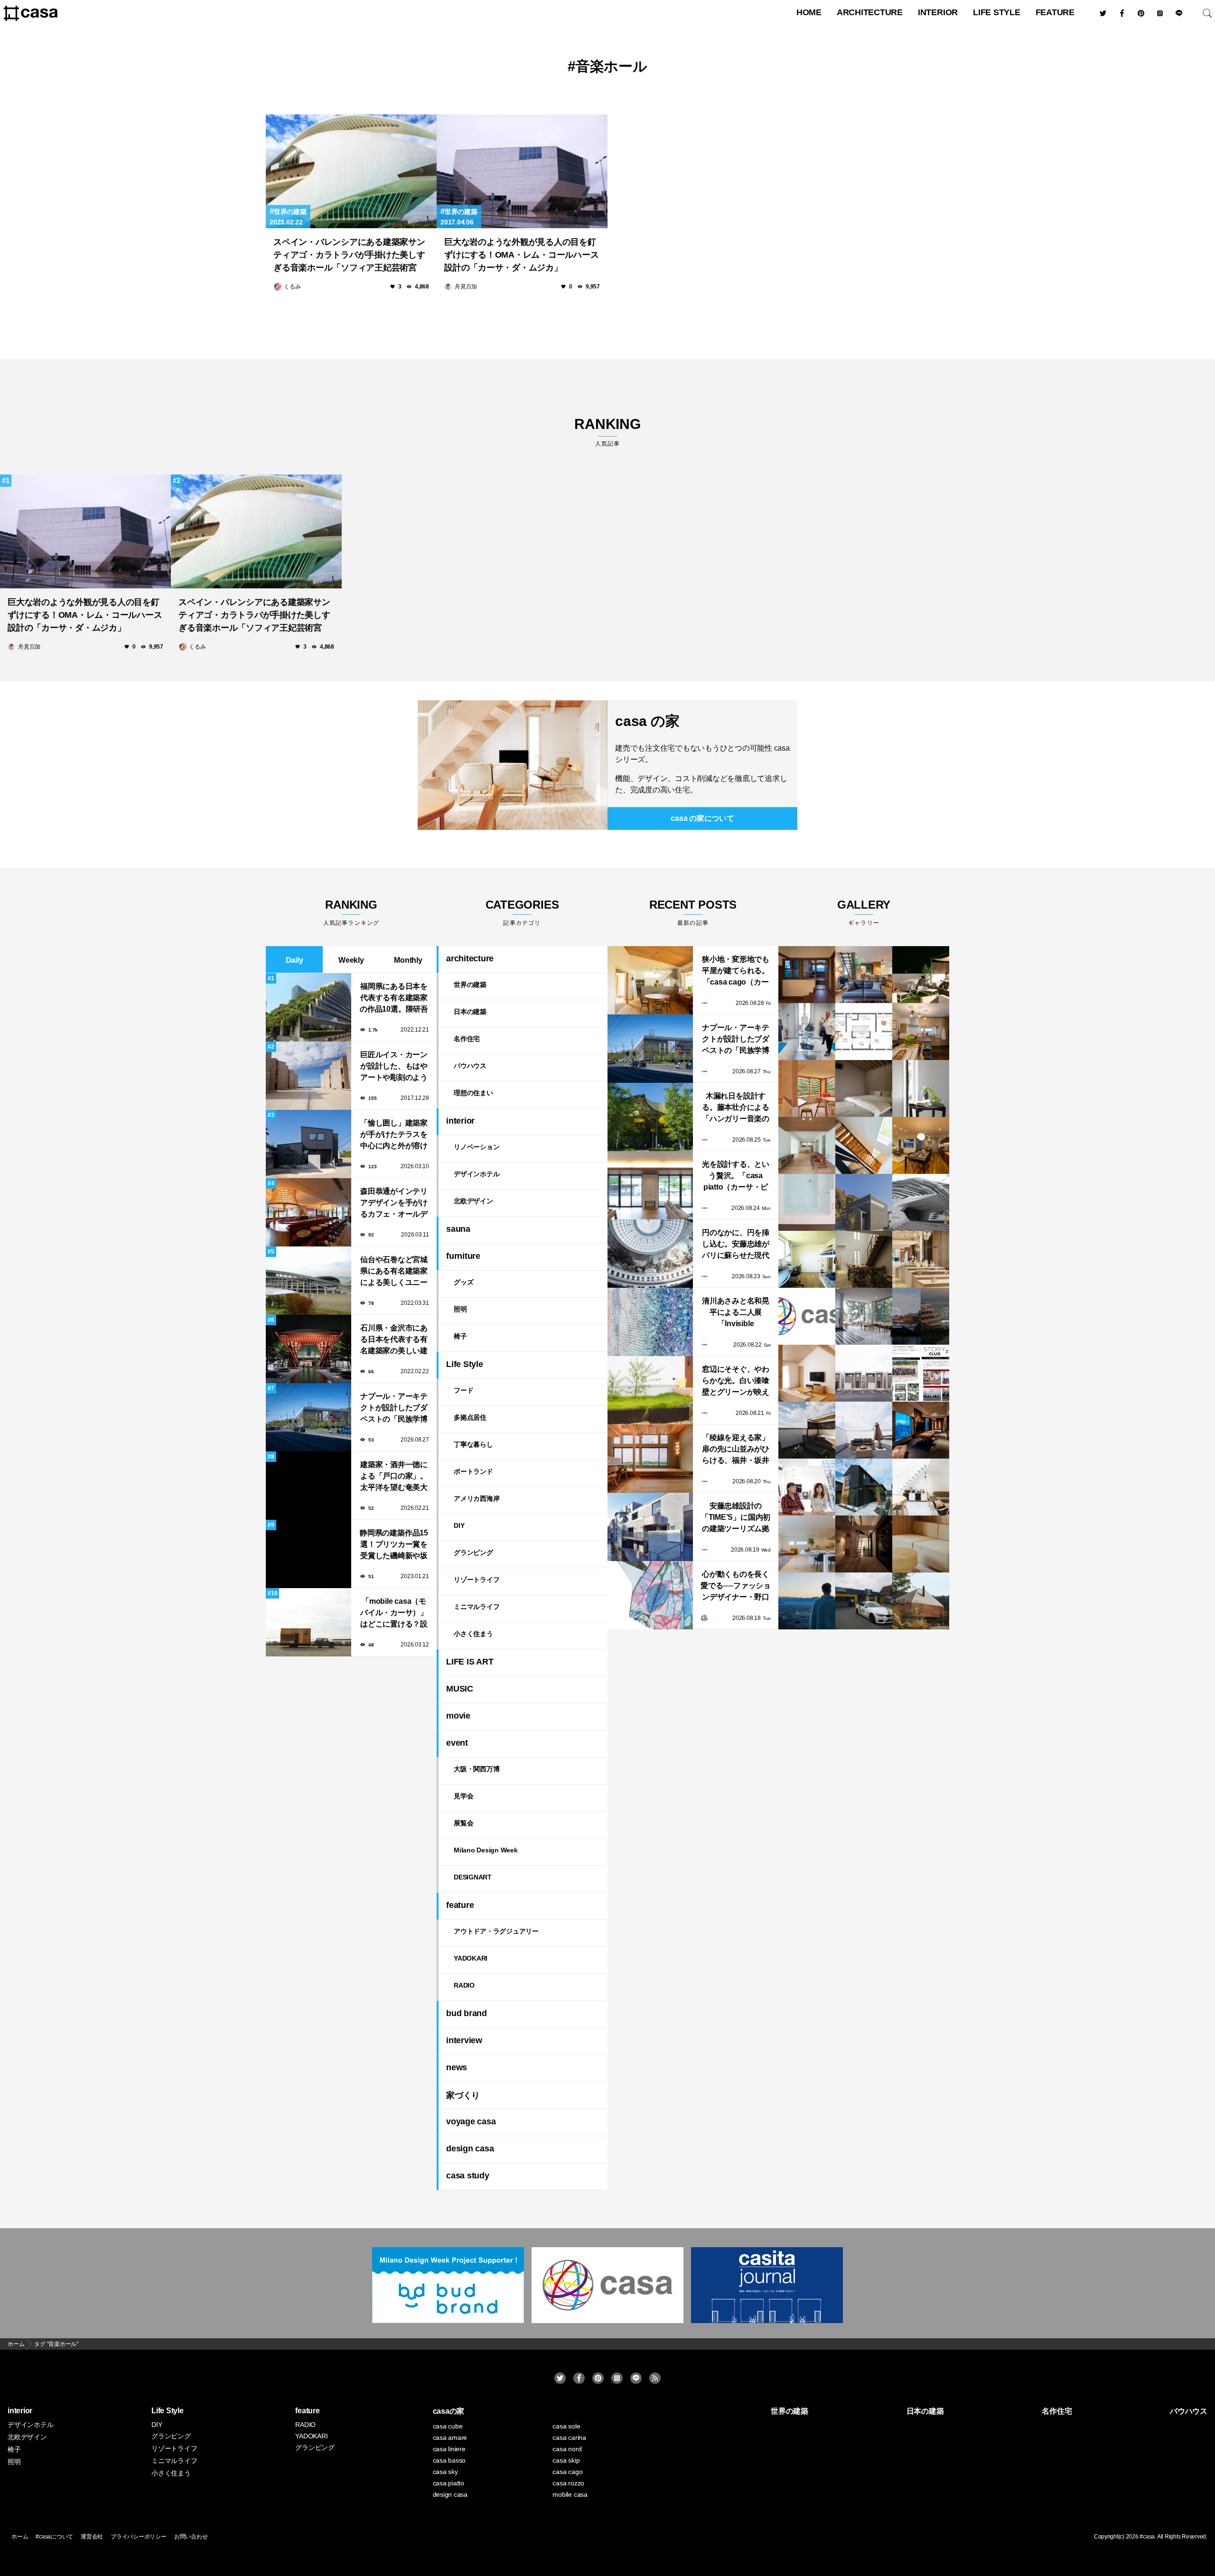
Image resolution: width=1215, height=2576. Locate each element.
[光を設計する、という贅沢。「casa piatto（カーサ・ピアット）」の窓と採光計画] (650, 1185)
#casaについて (54, 2537)
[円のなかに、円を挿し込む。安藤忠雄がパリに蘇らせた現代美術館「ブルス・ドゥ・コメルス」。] (650, 1254)
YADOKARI (471, 1958)
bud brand (467, 2013)
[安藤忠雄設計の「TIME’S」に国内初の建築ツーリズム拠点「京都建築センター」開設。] (650, 1527)
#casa (1147, 2537)
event (457, 1743)
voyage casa (471, 2121)
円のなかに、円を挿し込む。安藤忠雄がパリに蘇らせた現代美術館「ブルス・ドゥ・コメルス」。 (736, 1245)
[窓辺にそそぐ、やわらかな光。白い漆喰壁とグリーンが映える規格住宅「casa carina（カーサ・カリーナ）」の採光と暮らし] (650, 1390)
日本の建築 (470, 1012)
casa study (468, 2176)
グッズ (463, 1282)
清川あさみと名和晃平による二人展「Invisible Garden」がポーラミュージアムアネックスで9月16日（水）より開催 (736, 1313)
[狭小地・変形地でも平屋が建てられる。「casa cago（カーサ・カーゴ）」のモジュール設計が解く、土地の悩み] (650, 980)
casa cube (448, 2426)
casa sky (445, 2472)
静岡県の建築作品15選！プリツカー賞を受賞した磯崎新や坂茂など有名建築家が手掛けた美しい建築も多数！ (394, 1545)
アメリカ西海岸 (477, 1498)
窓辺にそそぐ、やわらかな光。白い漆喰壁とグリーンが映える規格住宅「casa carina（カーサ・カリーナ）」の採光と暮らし (736, 1381)
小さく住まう (473, 1634)
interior (938, 12)
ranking (607, 432)
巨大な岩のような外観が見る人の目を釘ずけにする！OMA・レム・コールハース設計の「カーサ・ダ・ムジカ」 (521, 255)
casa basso (449, 2460)
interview (464, 2040)
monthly (408, 960)
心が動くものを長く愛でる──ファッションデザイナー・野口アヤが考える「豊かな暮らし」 (736, 1586)
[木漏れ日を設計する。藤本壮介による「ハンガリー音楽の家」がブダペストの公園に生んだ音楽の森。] (650, 1117)
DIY (459, 1525)
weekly (351, 960)
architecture (870, 12)
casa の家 (647, 721)
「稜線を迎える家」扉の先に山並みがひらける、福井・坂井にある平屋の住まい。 (736, 1450)
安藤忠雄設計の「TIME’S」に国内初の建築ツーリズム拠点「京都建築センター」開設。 (736, 1518)
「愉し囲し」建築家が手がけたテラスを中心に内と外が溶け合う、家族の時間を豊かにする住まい (394, 1135)
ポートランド (473, 1471)
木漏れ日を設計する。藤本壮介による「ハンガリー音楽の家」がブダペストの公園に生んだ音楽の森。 (736, 1108)
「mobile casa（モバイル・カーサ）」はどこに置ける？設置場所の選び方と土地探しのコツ (394, 1613)
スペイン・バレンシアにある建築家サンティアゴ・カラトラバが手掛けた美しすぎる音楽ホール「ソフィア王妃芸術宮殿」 (349, 256)
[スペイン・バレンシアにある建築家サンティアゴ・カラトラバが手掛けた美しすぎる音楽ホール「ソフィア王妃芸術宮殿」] (351, 171)
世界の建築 (290, 212)
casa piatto (449, 2483)
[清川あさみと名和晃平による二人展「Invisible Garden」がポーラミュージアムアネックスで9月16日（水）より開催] (650, 1322)
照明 (460, 1309)
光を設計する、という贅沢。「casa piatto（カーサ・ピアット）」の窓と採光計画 (736, 1176)
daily (294, 960)
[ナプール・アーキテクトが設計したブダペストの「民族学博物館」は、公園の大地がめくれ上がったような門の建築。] (650, 1049)
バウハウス (470, 1066)
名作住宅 (467, 1039)
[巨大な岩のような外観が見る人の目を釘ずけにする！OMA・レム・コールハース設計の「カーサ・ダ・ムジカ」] (522, 171)
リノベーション (477, 1147)
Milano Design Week (486, 1850)
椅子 (460, 1336)
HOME (809, 12)
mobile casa (570, 2494)
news (457, 2067)
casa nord (567, 2449)
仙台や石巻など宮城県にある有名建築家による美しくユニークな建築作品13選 (394, 1272)
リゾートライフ (477, 1580)
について (702, 818)
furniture (463, 1256)
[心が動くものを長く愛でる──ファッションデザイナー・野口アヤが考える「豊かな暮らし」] (650, 1595)
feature (1055, 12)
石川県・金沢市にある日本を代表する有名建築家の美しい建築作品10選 (394, 1340)
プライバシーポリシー (139, 2537)
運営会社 (92, 2537)
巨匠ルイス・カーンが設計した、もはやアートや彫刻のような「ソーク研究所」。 (394, 1067)
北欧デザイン (473, 1201)
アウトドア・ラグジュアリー (496, 1931)
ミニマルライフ (477, 1607)
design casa (470, 2148)
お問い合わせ (191, 2537)
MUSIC (460, 1689)
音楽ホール (612, 66)
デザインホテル (477, 1174)
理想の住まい (473, 1093)
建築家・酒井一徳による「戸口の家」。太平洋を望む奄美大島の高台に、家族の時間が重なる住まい (394, 1477)
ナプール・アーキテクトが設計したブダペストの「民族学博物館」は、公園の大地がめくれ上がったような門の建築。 (394, 1409)
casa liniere (449, 2449)
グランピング (473, 1553)
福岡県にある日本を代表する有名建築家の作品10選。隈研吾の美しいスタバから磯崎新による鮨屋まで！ (394, 999)
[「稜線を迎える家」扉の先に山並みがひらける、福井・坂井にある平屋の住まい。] (650, 1459)
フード (463, 1390)
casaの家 (449, 2411)
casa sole (566, 2426)
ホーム (20, 2537)
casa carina (569, 2437)
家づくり (463, 2095)
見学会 (463, 1796)
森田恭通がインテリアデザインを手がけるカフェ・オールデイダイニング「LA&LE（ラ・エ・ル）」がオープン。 (394, 1204)
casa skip (566, 2460)
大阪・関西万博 (477, 1769)
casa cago (567, 2472)
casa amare (450, 2437)
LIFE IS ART (470, 1662)
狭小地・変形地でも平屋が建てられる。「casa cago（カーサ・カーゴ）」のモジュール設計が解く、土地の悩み (736, 972)
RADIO (464, 1985)
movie (458, 1716)
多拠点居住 (470, 1417)
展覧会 (463, 1823)
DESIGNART (473, 1877)
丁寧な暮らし (473, 1444)
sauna (458, 1229)
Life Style (997, 12)
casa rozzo (568, 2483)
